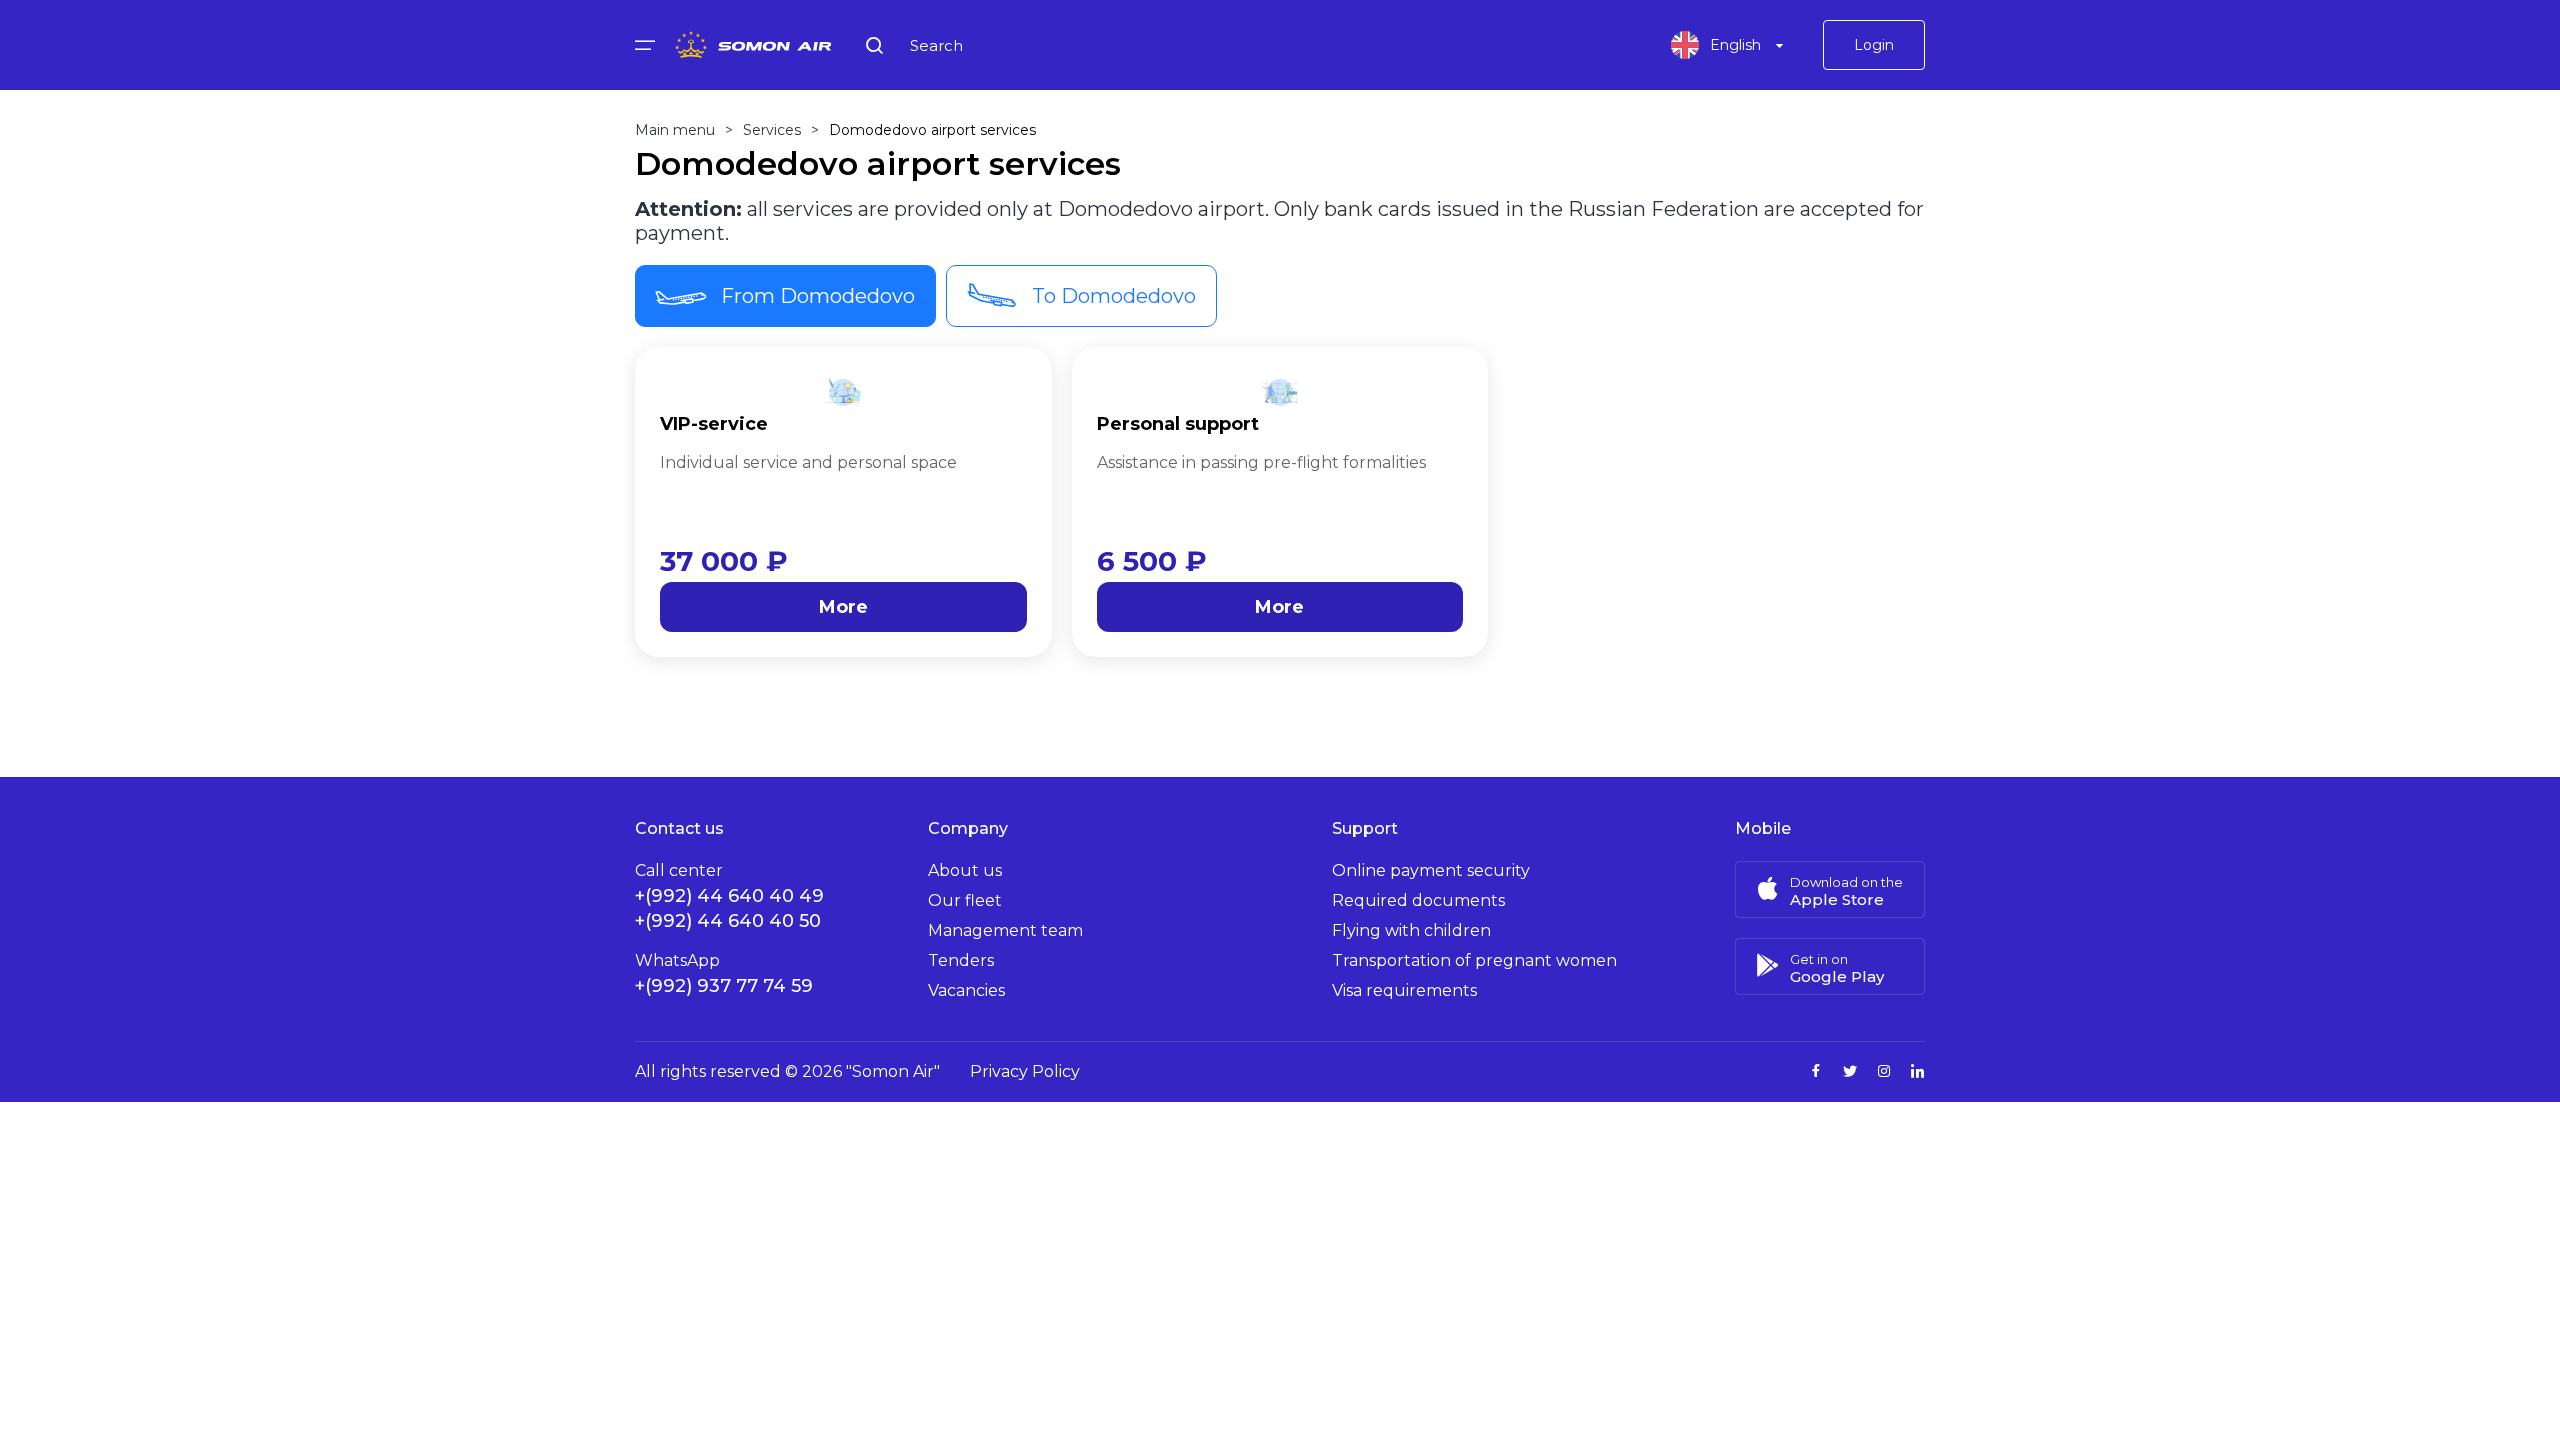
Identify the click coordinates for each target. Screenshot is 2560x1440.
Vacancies (966, 990)
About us (965, 870)
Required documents (1418, 900)
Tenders (961, 960)
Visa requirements (1404, 990)
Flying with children (1411, 930)
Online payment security (1431, 870)
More (843, 607)
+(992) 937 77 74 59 (724, 986)
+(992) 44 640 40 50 (728, 921)
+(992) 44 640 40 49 (729, 896)
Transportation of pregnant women (1474, 960)
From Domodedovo (818, 296)
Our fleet (965, 900)
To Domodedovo (1114, 296)
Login (1874, 45)
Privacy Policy (1025, 1071)
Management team (1005, 930)
